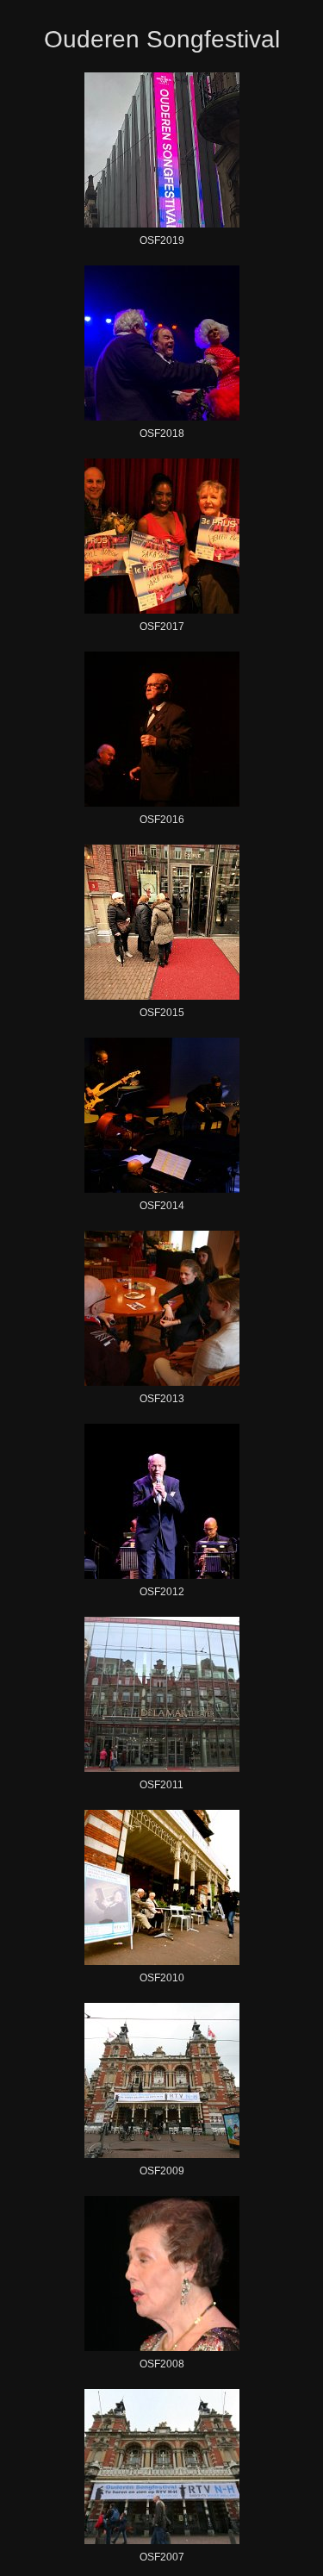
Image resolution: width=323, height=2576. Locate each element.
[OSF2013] (162, 1308)
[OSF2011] (162, 1694)
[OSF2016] (162, 729)
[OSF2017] (162, 536)
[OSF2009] (162, 2080)
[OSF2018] (162, 343)
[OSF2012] (162, 1501)
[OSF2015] (162, 922)
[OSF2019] (162, 150)
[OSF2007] (162, 2467)
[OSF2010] (162, 1887)
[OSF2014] (162, 1115)
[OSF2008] (162, 2273)
